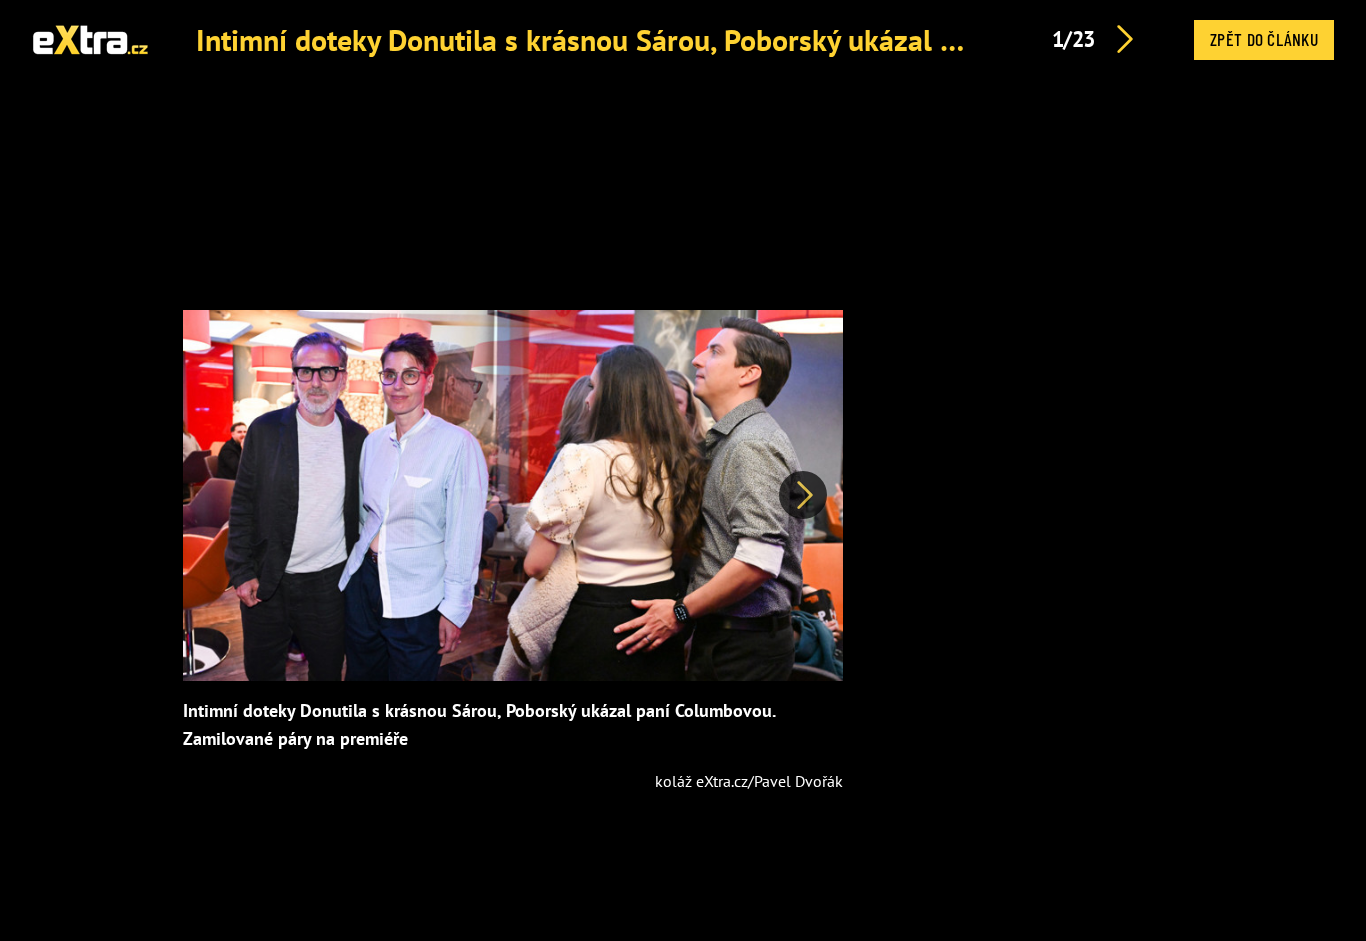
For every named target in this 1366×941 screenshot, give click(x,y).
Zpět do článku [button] (1264, 39)
